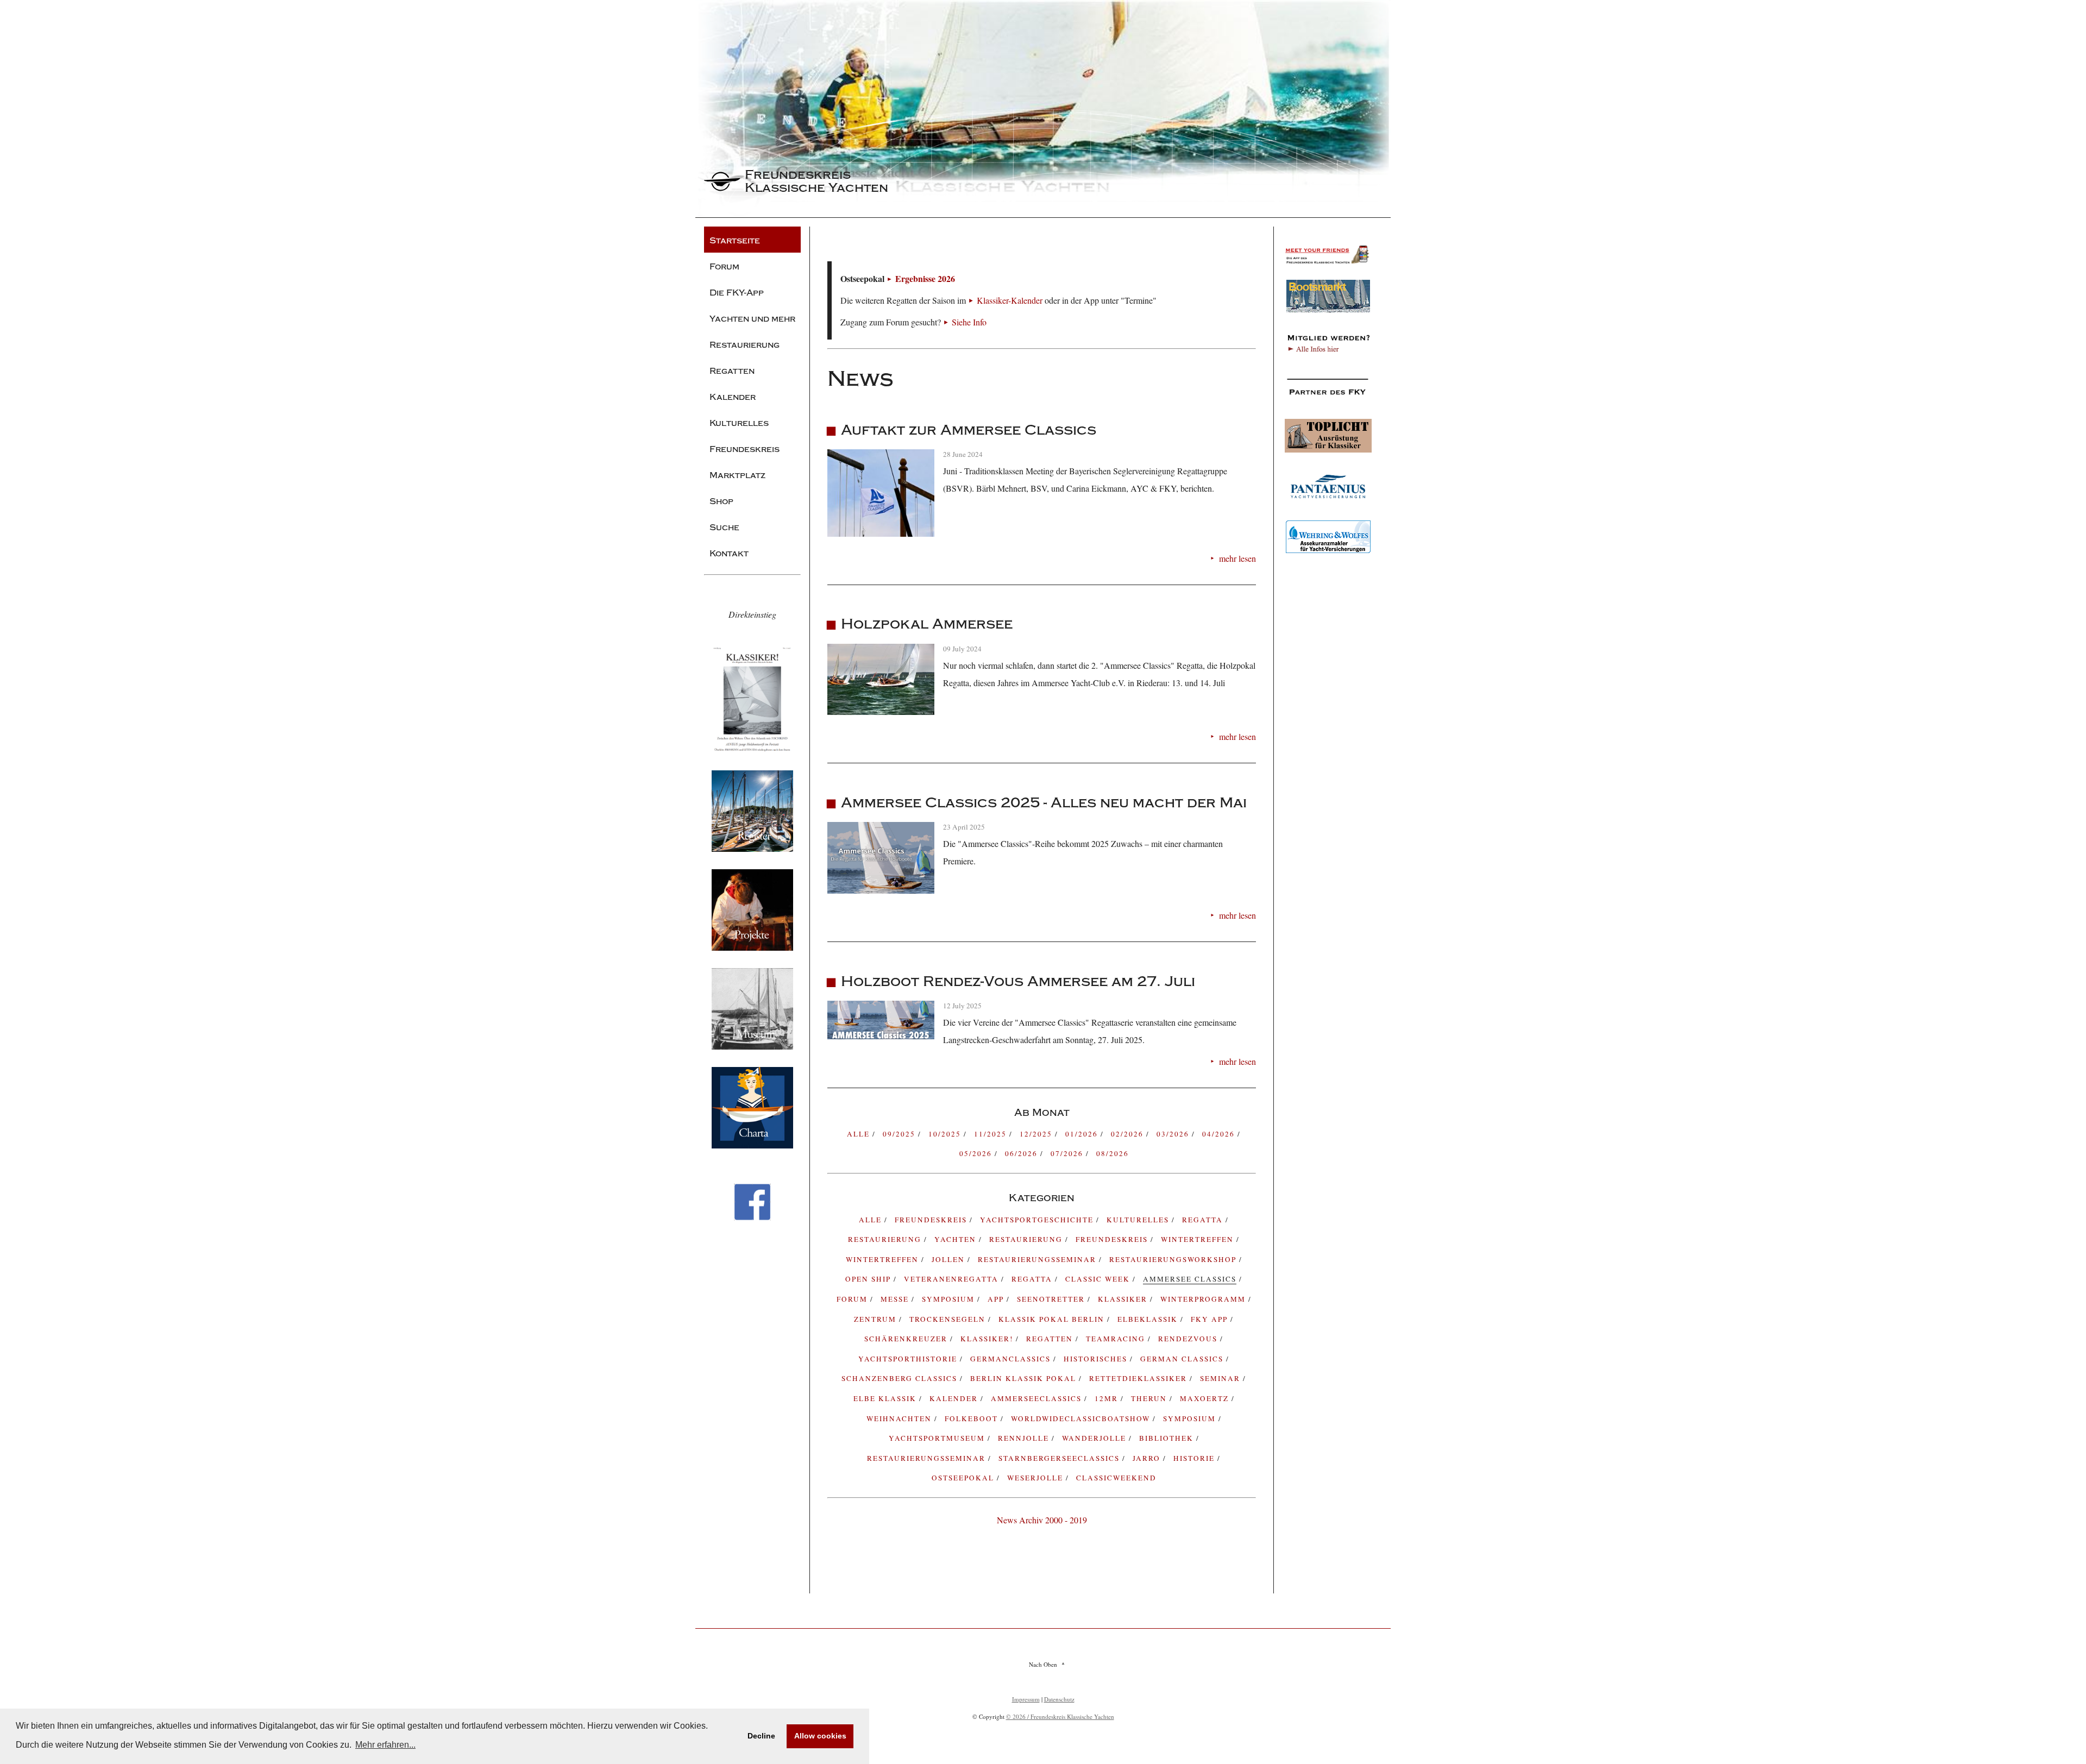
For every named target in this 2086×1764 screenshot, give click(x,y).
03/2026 (1174, 1134)
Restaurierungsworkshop (1174, 1259)
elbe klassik (886, 1398)
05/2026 (977, 1153)
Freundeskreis (1113, 1239)
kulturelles (1139, 1220)
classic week (1099, 1279)
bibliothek (1168, 1438)
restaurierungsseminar (928, 1458)
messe (896, 1299)
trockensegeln (949, 1319)
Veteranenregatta (953, 1279)
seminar (1221, 1378)
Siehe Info (969, 322)
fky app (1211, 1319)
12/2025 (1037, 1134)
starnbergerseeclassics (1060, 1458)
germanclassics (1012, 1359)
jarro (1148, 1458)
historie (1195, 1458)
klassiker (1124, 1299)
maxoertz (1206, 1398)
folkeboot (973, 1418)
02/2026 (1129, 1134)
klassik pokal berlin (1053, 1319)
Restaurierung (1027, 1239)
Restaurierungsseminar (1038, 1259)
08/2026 (1113, 1153)
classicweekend (1116, 1478)
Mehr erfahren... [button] (385, 1745)
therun (1150, 1398)
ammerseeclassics (1038, 1398)
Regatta (1033, 1279)
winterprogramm (1204, 1299)
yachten (957, 1239)
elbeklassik (1149, 1319)
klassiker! (988, 1339)
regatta (1204, 1220)
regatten (1051, 1339)
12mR (1108, 1398)
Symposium (1191, 1418)
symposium (950, 1299)
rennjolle (1025, 1438)
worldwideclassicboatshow (1082, 1418)
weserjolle (1036, 1478)
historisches (1097, 1359)
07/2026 (1068, 1153)
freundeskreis (932, 1220)
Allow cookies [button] (820, 1736)
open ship (869, 1279)
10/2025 (946, 1134)
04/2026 (1220, 1134)
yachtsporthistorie (909, 1359)
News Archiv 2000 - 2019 (1042, 1520)
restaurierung (886, 1239)
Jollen (950, 1259)
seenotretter (1052, 1299)
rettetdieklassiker (1139, 1378)
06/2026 (1023, 1153)
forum (853, 1299)
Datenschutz (1059, 1699)
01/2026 (1083, 1134)
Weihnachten (900, 1418)
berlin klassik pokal (1025, 1378)
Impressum (1026, 1699)
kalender (955, 1398)
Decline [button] (761, 1736)
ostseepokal (964, 1478)
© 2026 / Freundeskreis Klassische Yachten (1060, 1716)
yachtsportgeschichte (1038, 1220)
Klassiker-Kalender (1010, 300)
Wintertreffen (1199, 1239)
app (997, 1299)
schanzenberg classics (901, 1378)
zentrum (877, 1319)
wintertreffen (884, 1259)
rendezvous (1189, 1339)
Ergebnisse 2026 (925, 278)
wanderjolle (1095, 1438)
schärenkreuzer (907, 1339)
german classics (1183, 1359)
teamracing (1117, 1339)
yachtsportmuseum (938, 1438)
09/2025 (900, 1134)
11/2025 (992, 1134)
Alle (860, 1134)
